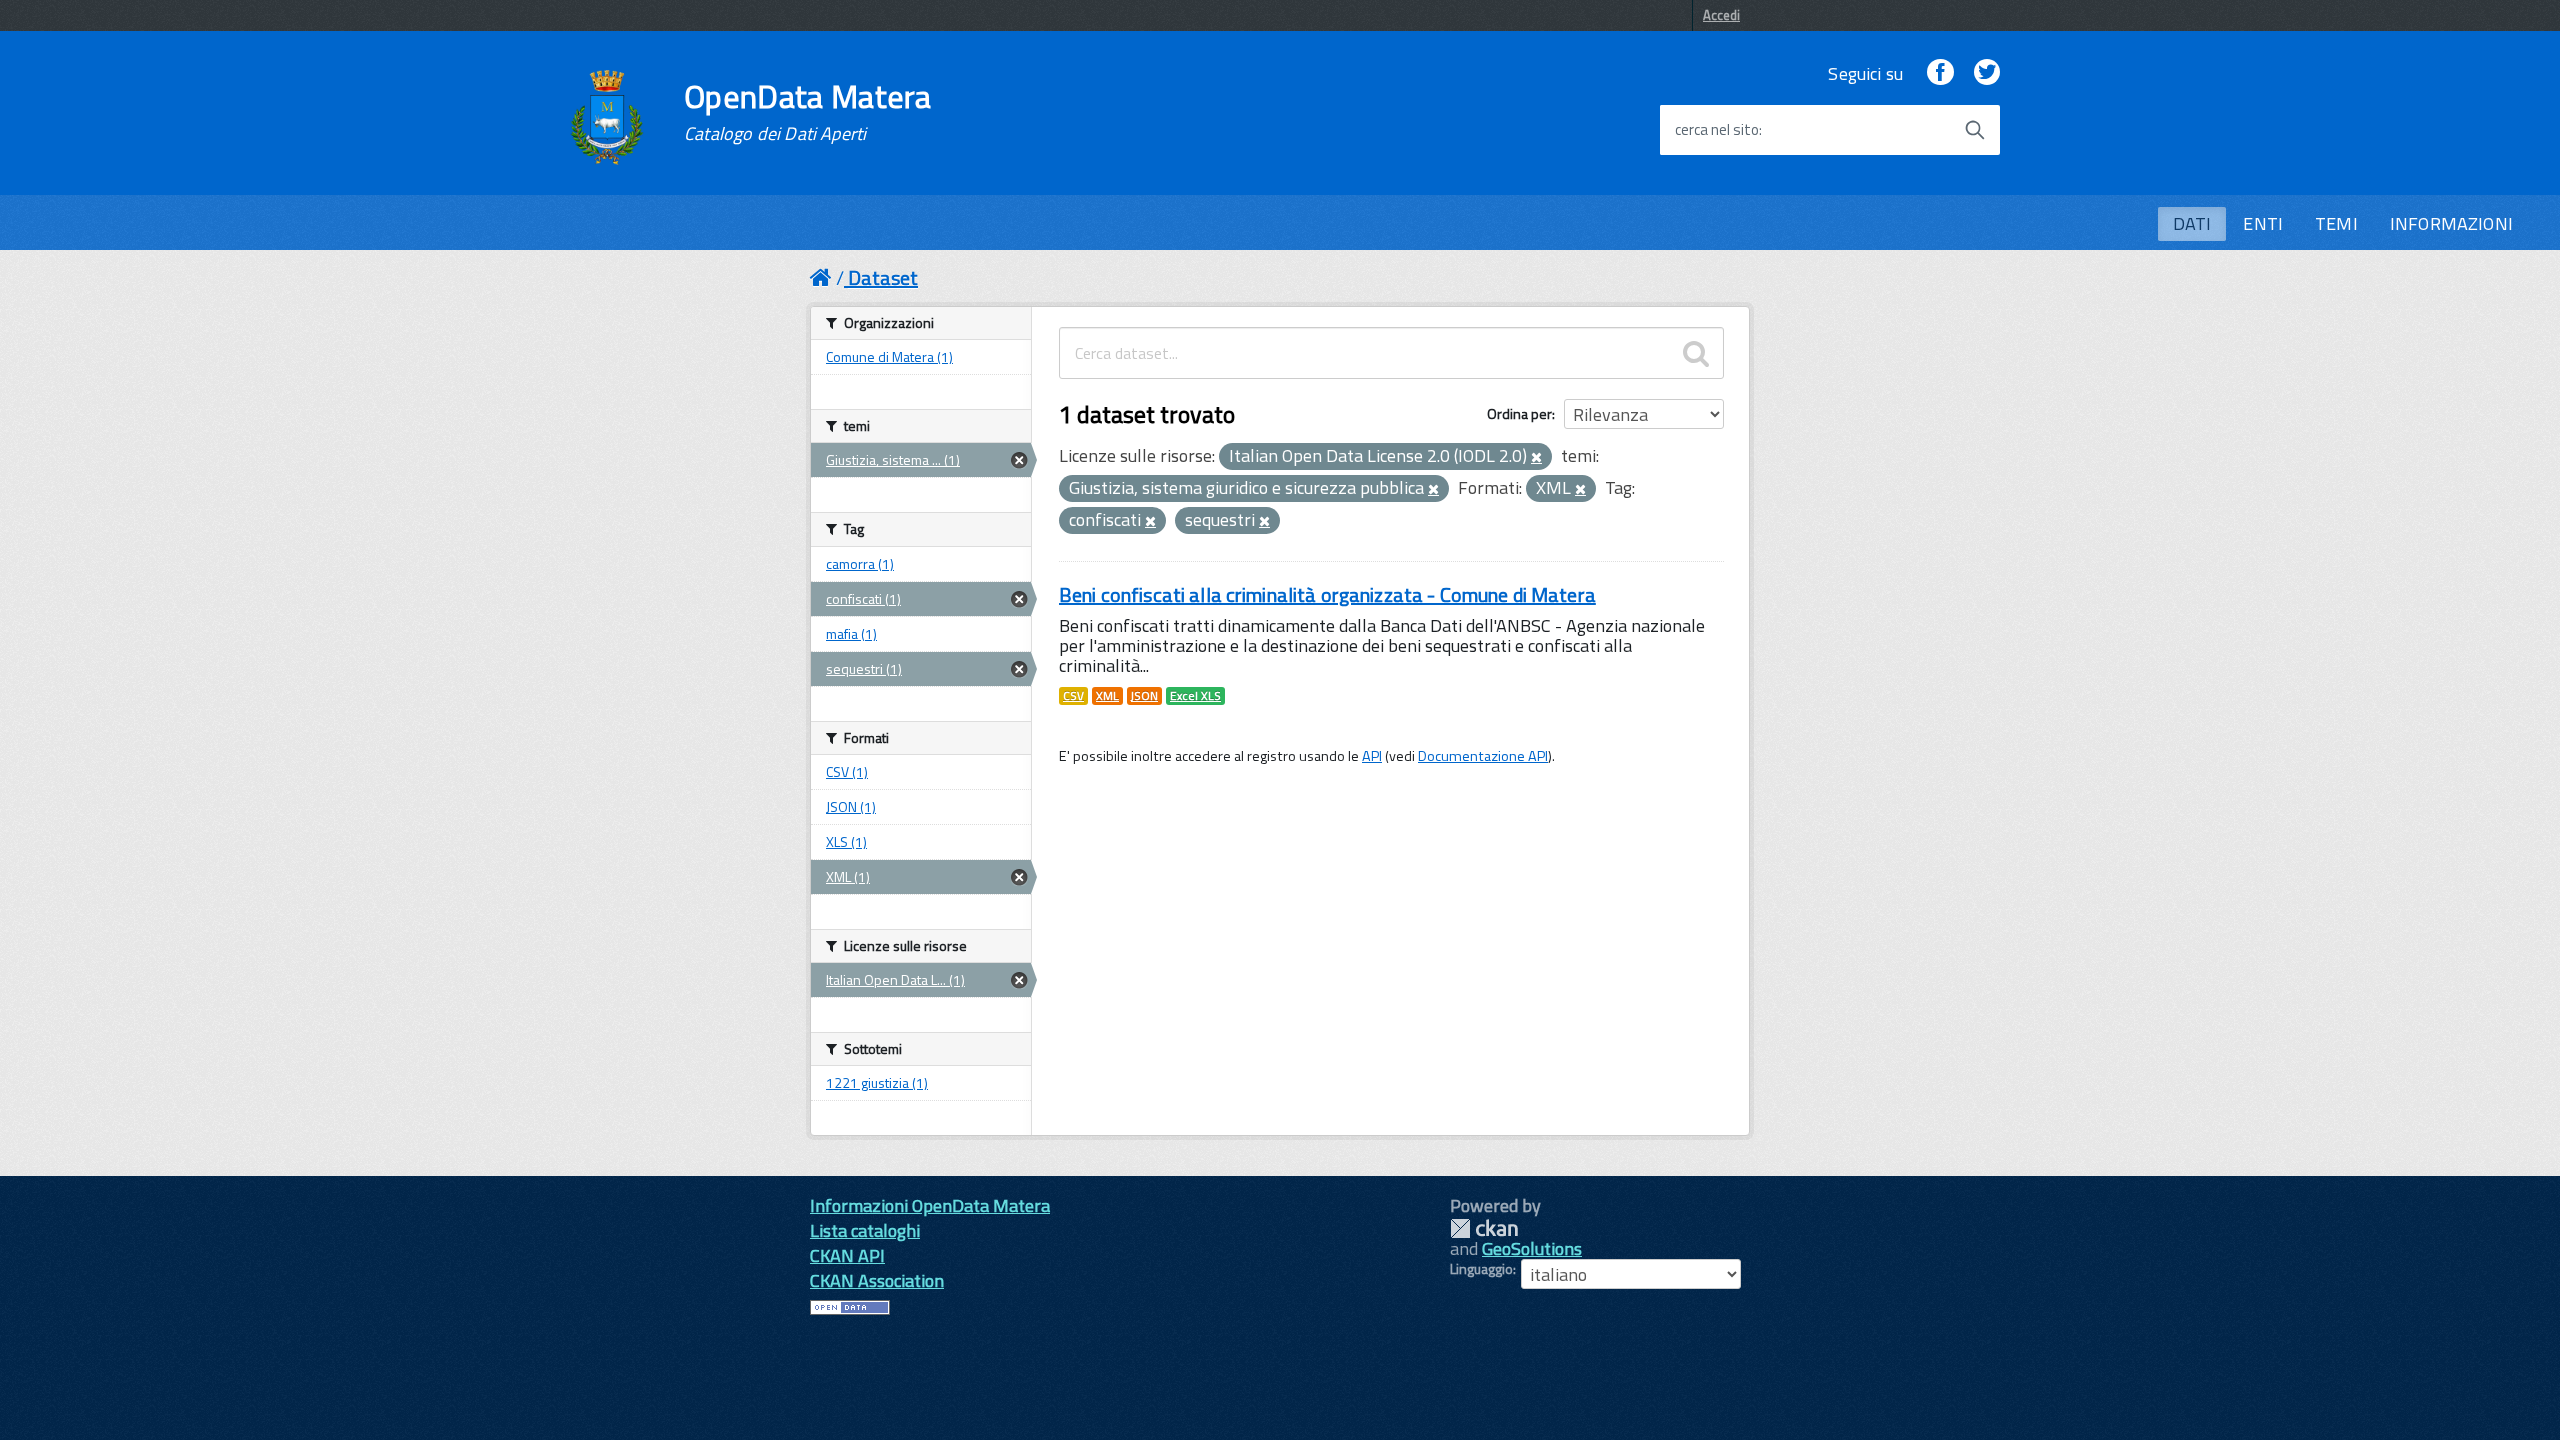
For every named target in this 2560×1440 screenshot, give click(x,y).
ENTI (2263, 223)
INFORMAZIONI (2451, 223)
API (1372, 756)
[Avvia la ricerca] (1975, 130)
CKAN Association (877, 1280)
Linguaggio (1481, 1269)
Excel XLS (1195, 696)
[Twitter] (1987, 73)
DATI (2192, 223)
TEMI (2336, 223)
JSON (1144, 696)
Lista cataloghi (865, 1230)
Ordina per (1519, 413)
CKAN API (847, 1255)
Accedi (1721, 15)
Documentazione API (1483, 756)
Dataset (883, 277)
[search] (1696, 353)
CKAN (1484, 1228)
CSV (1073, 696)
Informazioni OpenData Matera (930, 1205)
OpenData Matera (808, 112)
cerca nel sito (1717, 130)
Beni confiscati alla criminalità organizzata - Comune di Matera (1327, 594)
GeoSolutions (1532, 1248)
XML (1107, 696)
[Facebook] (1940, 73)
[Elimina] (1536, 458)
